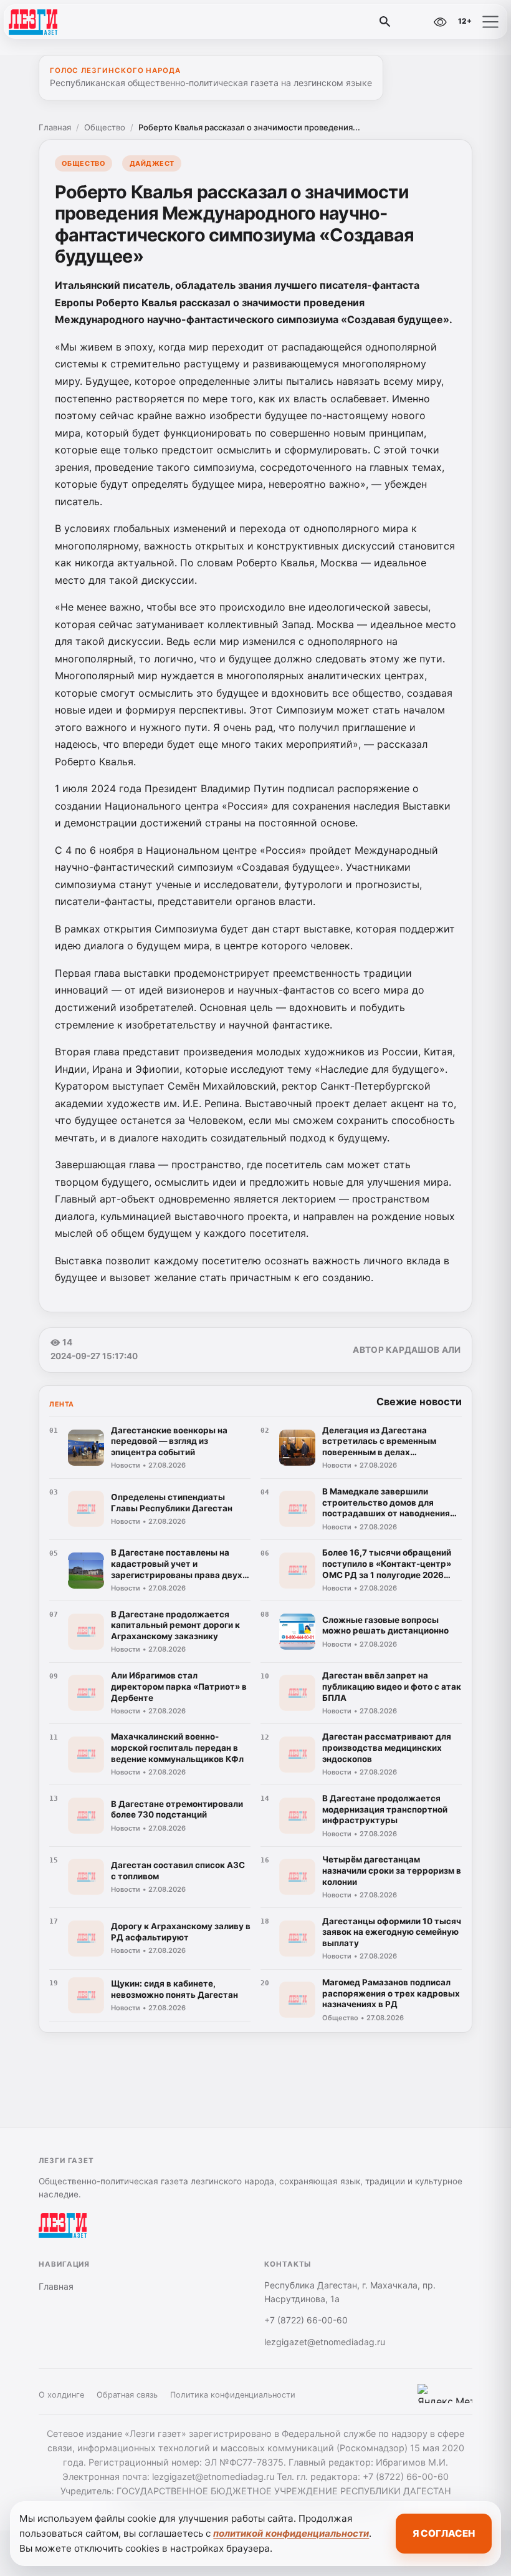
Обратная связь (127, 2395)
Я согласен (444, 2533)
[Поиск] (385, 22)
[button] (490, 22)
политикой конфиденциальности (291, 2533)
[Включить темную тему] (413, 22)
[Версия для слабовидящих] (440, 22)
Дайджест (152, 163)
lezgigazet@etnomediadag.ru (325, 2342)
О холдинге (61, 2395)
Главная (55, 127)
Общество (105, 127)
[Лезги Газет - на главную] (61, 22)
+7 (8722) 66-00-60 (306, 2320)
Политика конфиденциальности (233, 2395)
